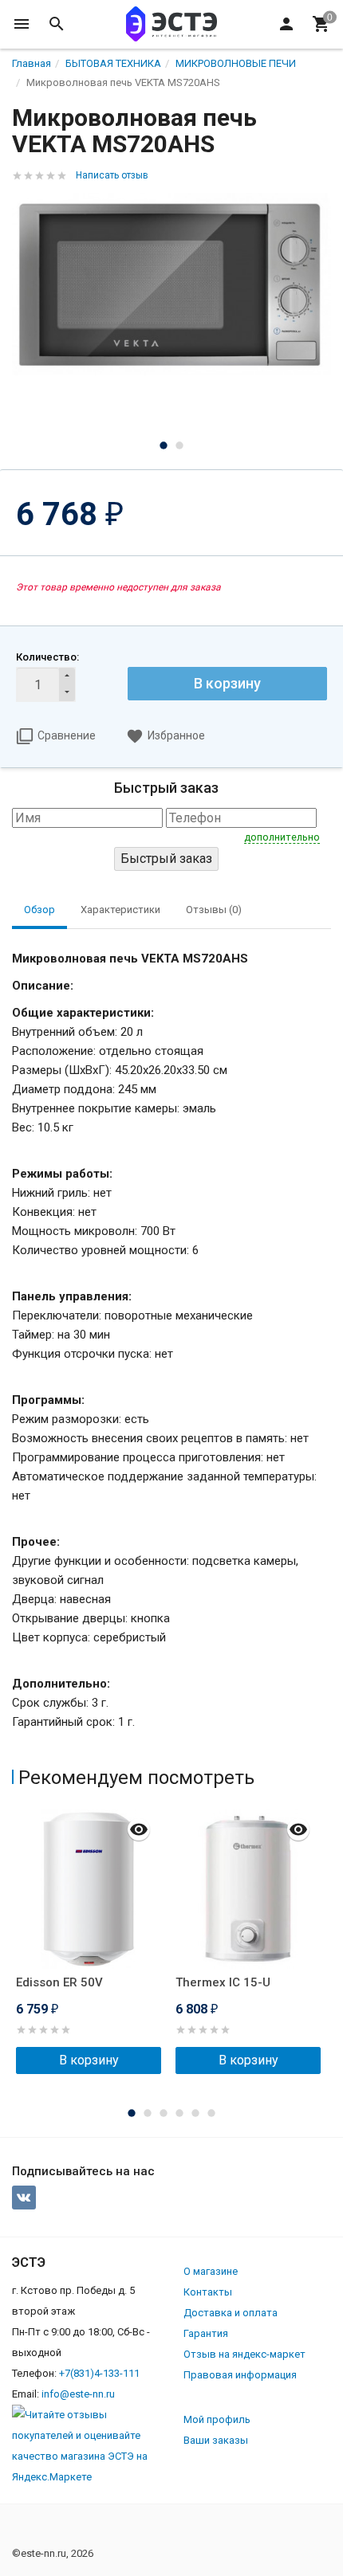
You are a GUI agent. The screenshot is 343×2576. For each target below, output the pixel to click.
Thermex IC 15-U (223, 1982)
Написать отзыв (112, 175)
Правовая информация (240, 2375)
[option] (171, 284)
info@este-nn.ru (78, 2394)
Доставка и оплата (231, 2313)
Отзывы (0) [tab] (214, 910)
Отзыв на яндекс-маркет (244, 2354)
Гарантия (206, 2333)
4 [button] (179, 2113)
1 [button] (164, 445)
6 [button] (211, 2113)
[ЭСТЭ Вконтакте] (24, 2198)
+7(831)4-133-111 (99, 2373)
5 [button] (195, 2113)
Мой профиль (217, 2419)
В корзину (227, 683)
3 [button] (164, 2113)
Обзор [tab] (39, 910)
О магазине (211, 2271)
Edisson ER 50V (59, 1982)
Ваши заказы (216, 2440)
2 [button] (179, 445)
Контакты (208, 2292)
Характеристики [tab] (120, 910)
